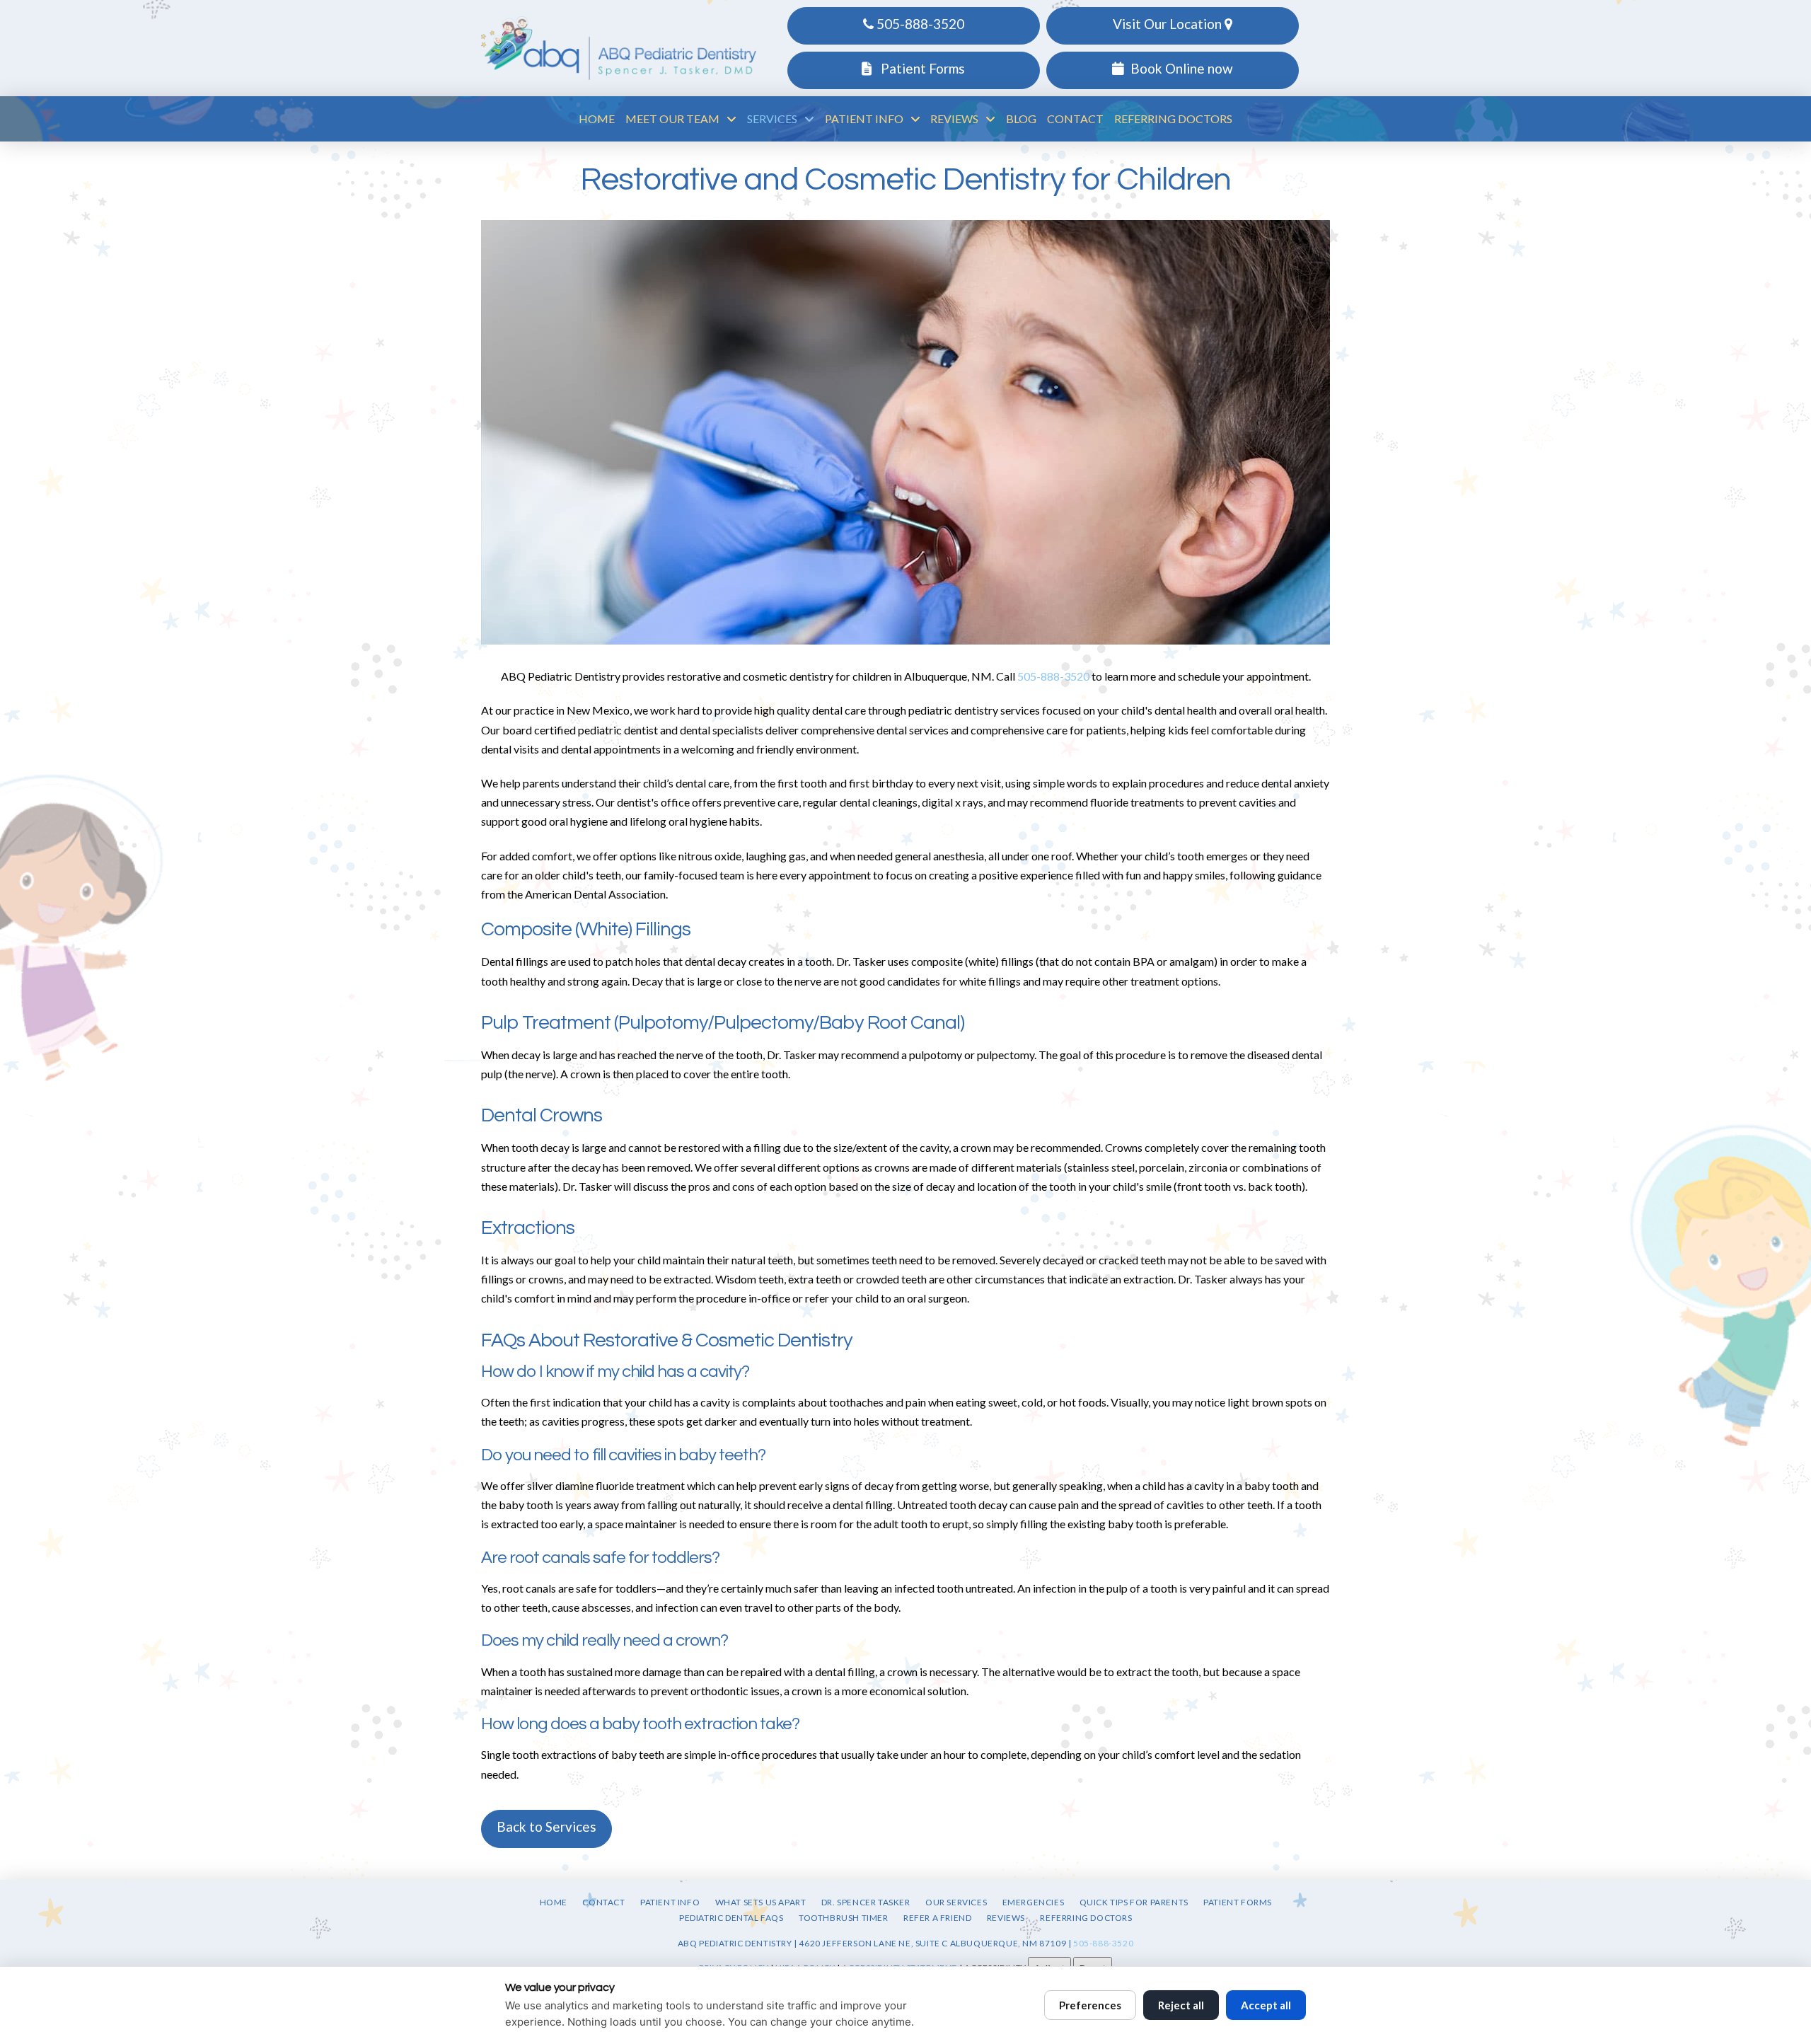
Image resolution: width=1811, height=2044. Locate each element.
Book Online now (1182, 68)
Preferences (1090, 2005)
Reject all (1181, 2005)
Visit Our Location (1169, 24)
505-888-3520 (919, 24)
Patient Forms (921, 68)
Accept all (1266, 2005)
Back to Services (546, 1826)
